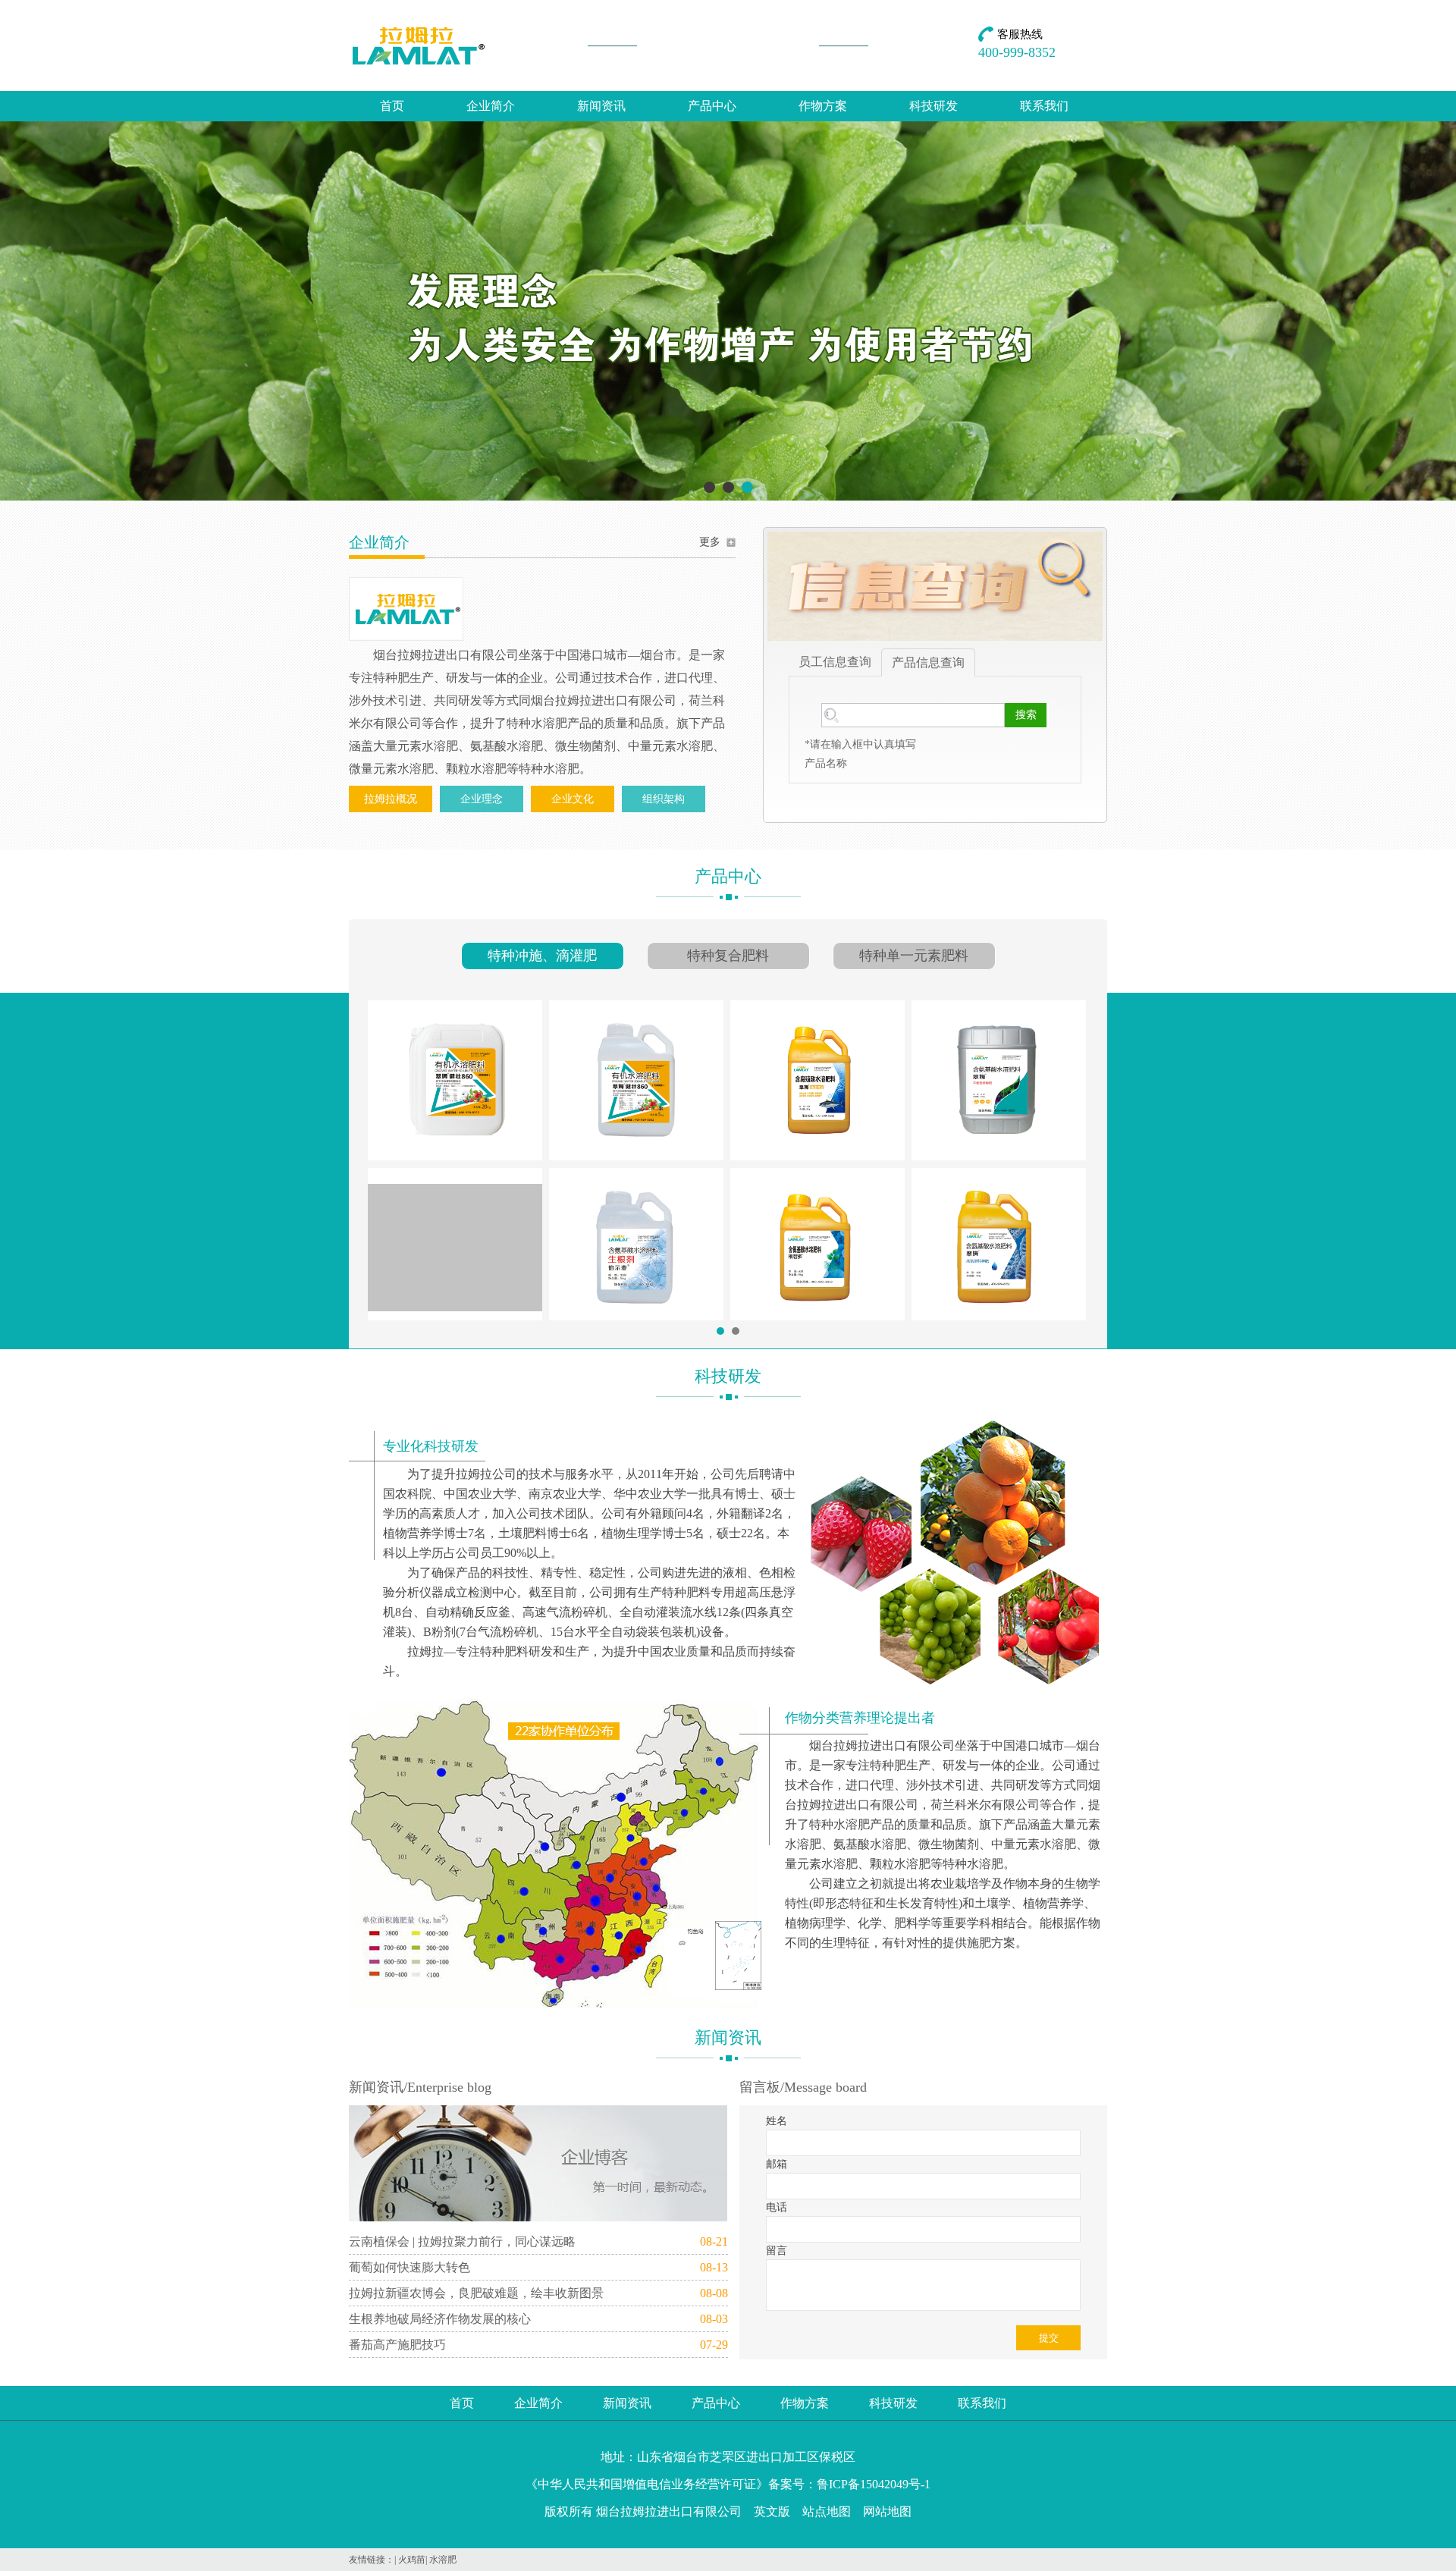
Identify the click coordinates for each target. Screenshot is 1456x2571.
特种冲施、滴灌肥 (542, 956)
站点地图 (827, 2511)
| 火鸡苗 (410, 2560)
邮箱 (777, 2164)
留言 (777, 2251)
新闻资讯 (601, 106)
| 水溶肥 (441, 2560)
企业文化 (573, 799)
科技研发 (934, 106)
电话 (777, 2207)
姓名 (777, 2121)
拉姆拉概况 (391, 799)
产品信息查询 (928, 662)
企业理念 (482, 799)
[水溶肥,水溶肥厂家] (728, 498)
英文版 (772, 2511)
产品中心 (712, 106)
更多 (710, 542)
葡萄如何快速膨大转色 (409, 2267)
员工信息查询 (835, 662)
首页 (392, 106)
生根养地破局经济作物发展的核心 (440, 2319)
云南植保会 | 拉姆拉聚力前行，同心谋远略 (462, 2241)
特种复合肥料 (728, 956)
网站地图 (887, 2511)
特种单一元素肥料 (914, 956)
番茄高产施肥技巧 (397, 2345)
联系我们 (1044, 106)
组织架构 (664, 799)
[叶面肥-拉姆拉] (419, 46)
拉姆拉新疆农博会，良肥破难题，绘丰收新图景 (476, 2293)
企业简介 (491, 106)
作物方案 (823, 106)
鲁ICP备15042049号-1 (874, 2484)
